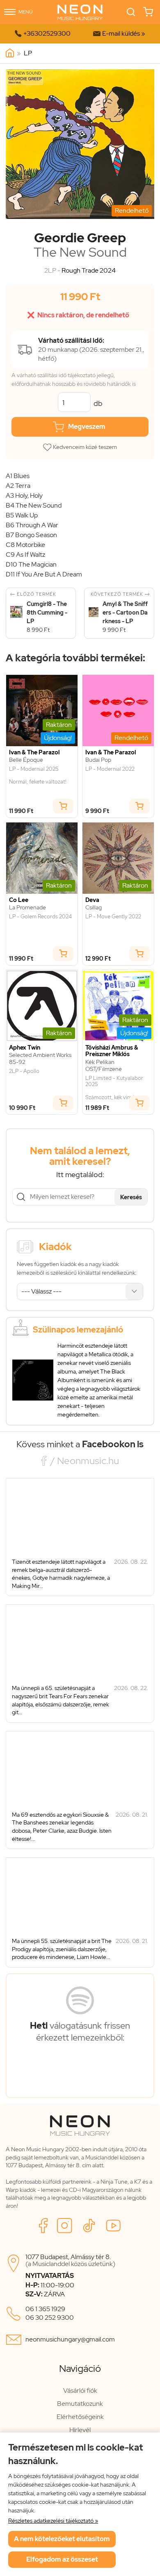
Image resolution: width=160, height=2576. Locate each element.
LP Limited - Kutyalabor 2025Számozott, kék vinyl (114, 1088)
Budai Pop (98, 760)
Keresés (131, 1197)
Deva (92, 900)
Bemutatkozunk (80, 2404)
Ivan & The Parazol (34, 753)
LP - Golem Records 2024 (40, 917)
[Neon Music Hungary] (10, 53)
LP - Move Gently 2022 (113, 917)
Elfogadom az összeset (62, 2559)
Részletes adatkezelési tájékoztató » (53, 2521)
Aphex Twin (25, 1048)
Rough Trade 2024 (89, 270)
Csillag (94, 908)
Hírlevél (80, 2430)
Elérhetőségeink (80, 2417)
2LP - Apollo (24, 1071)
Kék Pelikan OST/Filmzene (104, 1066)
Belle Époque (26, 760)
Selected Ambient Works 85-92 (40, 1059)
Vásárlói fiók (80, 2390)
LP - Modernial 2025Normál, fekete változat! (38, 776)
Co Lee (19, 900)
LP (28, 53)
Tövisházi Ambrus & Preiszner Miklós (112, 1051)
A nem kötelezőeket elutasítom (62, 2539)
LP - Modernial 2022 (110, 769)
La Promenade (27, 908)
